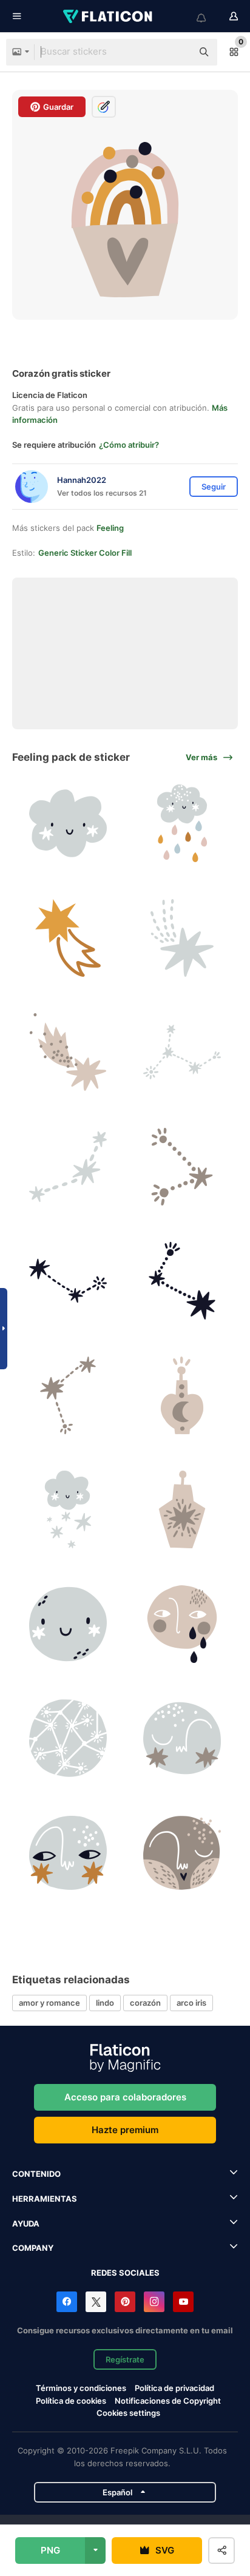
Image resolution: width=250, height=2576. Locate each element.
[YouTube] (183, 2302)
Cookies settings (128, 2413)
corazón (145, 2003)
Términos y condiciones (81, 2388)
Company (33, 2248)
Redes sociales (125, 2273)
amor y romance (49, 2003)
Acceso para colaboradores (125, 2097)
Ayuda (26, 2224)
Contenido (36, 2174)
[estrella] (68, 938)
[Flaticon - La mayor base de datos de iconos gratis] (109, 16)
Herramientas (45, 2199)
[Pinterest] (125, 2302)
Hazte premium (125, 2130)
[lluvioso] (183, 824)
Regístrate (125, 2359)
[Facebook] (67, 2302)
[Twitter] (96, 2302)
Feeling (110, 528)
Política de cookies (71, 2401)
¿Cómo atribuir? (129, 445)
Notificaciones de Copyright (168, 2401)
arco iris (191, 2003)
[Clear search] (177, 52)
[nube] (68, 824)
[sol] (68, 1624)
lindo (105, 2003)
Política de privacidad (174, 2388)
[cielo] (68, 1739)
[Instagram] (154, 2302)
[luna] (183, 1395)
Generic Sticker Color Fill (85, 553)
